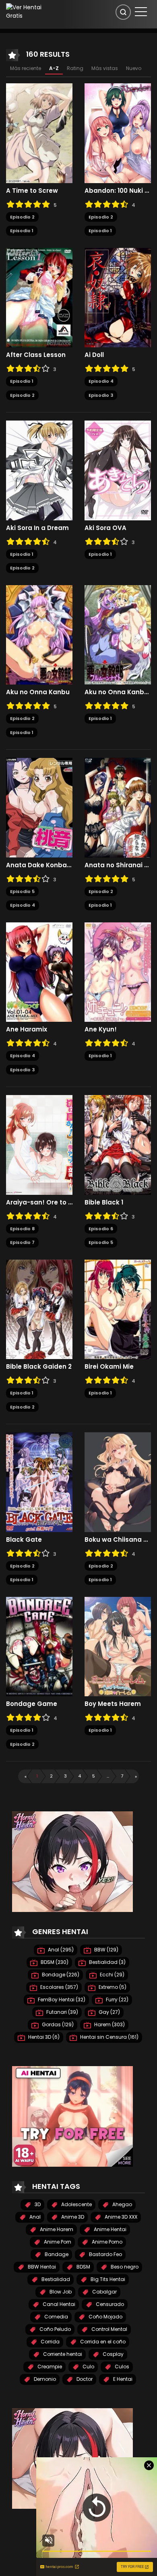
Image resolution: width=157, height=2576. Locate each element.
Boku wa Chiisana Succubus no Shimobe (118, 1540)
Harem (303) (109, 2024)
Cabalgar (104, 2292)
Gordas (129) (57, 2024)
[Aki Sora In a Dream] (39, 470)
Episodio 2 (22, 217)
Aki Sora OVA (105, 528)
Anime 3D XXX (120, 2217)
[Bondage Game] (39, 1646)
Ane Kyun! (101, 1029)
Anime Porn (57, 2242)
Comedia (56, 2317)
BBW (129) (106, 1950)
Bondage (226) (60, 1975)
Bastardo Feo (105, 2254)
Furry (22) (117, 2000)
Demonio (44, 2379)
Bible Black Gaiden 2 (39, 1367)
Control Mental (109, 2329)
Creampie (49, 2367)
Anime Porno (106, 2242)
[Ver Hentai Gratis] (28, 11)
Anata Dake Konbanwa (39, 865)
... (108, 1776)
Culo (88, 2367)
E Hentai (122, 2379)
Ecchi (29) (112, 1975)
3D (37, 2204)
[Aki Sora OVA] (118, 470)
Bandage (56, 2254)
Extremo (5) (112, 1987)
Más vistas (105, 68)
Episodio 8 (22, 1229)
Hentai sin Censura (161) (109, 2037)
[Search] (123, 12)
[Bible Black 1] (118, 1145)
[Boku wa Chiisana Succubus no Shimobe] (118, 1482)
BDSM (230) (54, 1962)
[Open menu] (141, 12)
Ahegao (122, 2204)
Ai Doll (94, 355)
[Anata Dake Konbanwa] (39, 807)
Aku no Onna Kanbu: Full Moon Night (118, 692)
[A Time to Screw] (39, 133)
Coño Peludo (55, 2329)
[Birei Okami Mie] (118, 1309)
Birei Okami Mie (109, 1367)
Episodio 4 (101, 381)
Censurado (109, 2304)
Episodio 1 (22, 231)
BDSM (83, 2267)
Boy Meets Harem (113, 1704)
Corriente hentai (62, 2354)
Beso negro (124, 2267)
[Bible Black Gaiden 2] (39, 1309)
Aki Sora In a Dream (37, 528)
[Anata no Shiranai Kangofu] (118, 807)
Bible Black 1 (104, 1202)
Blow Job (60, 2292)
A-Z (54, 68)
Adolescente (76, 2204)
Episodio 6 (101, 1229)
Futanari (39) (62, 2012)
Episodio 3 (101, 395)
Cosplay (113, 2354)
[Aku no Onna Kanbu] (39, 634)
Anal (34, 2217)
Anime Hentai (109, 2229)
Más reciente (26, 68)
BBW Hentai (41, 2267)
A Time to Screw (32, 191)
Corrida (50, 2342)
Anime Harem (56, 2229)
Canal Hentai (58, 2304)
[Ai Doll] (118, 297)
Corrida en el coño (102, 2342)
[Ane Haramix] (39, 971)
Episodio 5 (22, 891)
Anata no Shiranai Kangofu (118, 865)
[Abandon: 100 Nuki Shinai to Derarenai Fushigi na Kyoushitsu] (118, 133)
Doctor (84, 2379)
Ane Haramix (27, 1029)
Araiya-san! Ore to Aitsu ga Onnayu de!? (39, 1202)
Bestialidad (55, 2279)
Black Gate (24, 1540)
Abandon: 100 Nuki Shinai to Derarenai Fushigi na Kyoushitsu (118, 191)
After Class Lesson (36, 355)
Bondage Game (32, 1704)
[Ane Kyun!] (118, 971)
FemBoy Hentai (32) (61, 2000)
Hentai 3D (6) (43, 2037)
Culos (121, 2367)
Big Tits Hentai (107, 2279)
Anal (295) (60, 1950)
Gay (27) (109, 2012)
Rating (75, 68)
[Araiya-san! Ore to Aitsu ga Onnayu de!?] (39, 1145)
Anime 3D (72, 2217)
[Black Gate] (39, 1482)
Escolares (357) (59, 1987)
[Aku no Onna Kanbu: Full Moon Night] (118, 634)
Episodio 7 (22, 1242)
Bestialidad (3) (107, 1962)
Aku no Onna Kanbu (38, 692)
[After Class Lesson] (39, 297)
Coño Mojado (105, 2317)
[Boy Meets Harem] (118, 1646)
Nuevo (134, 68)
